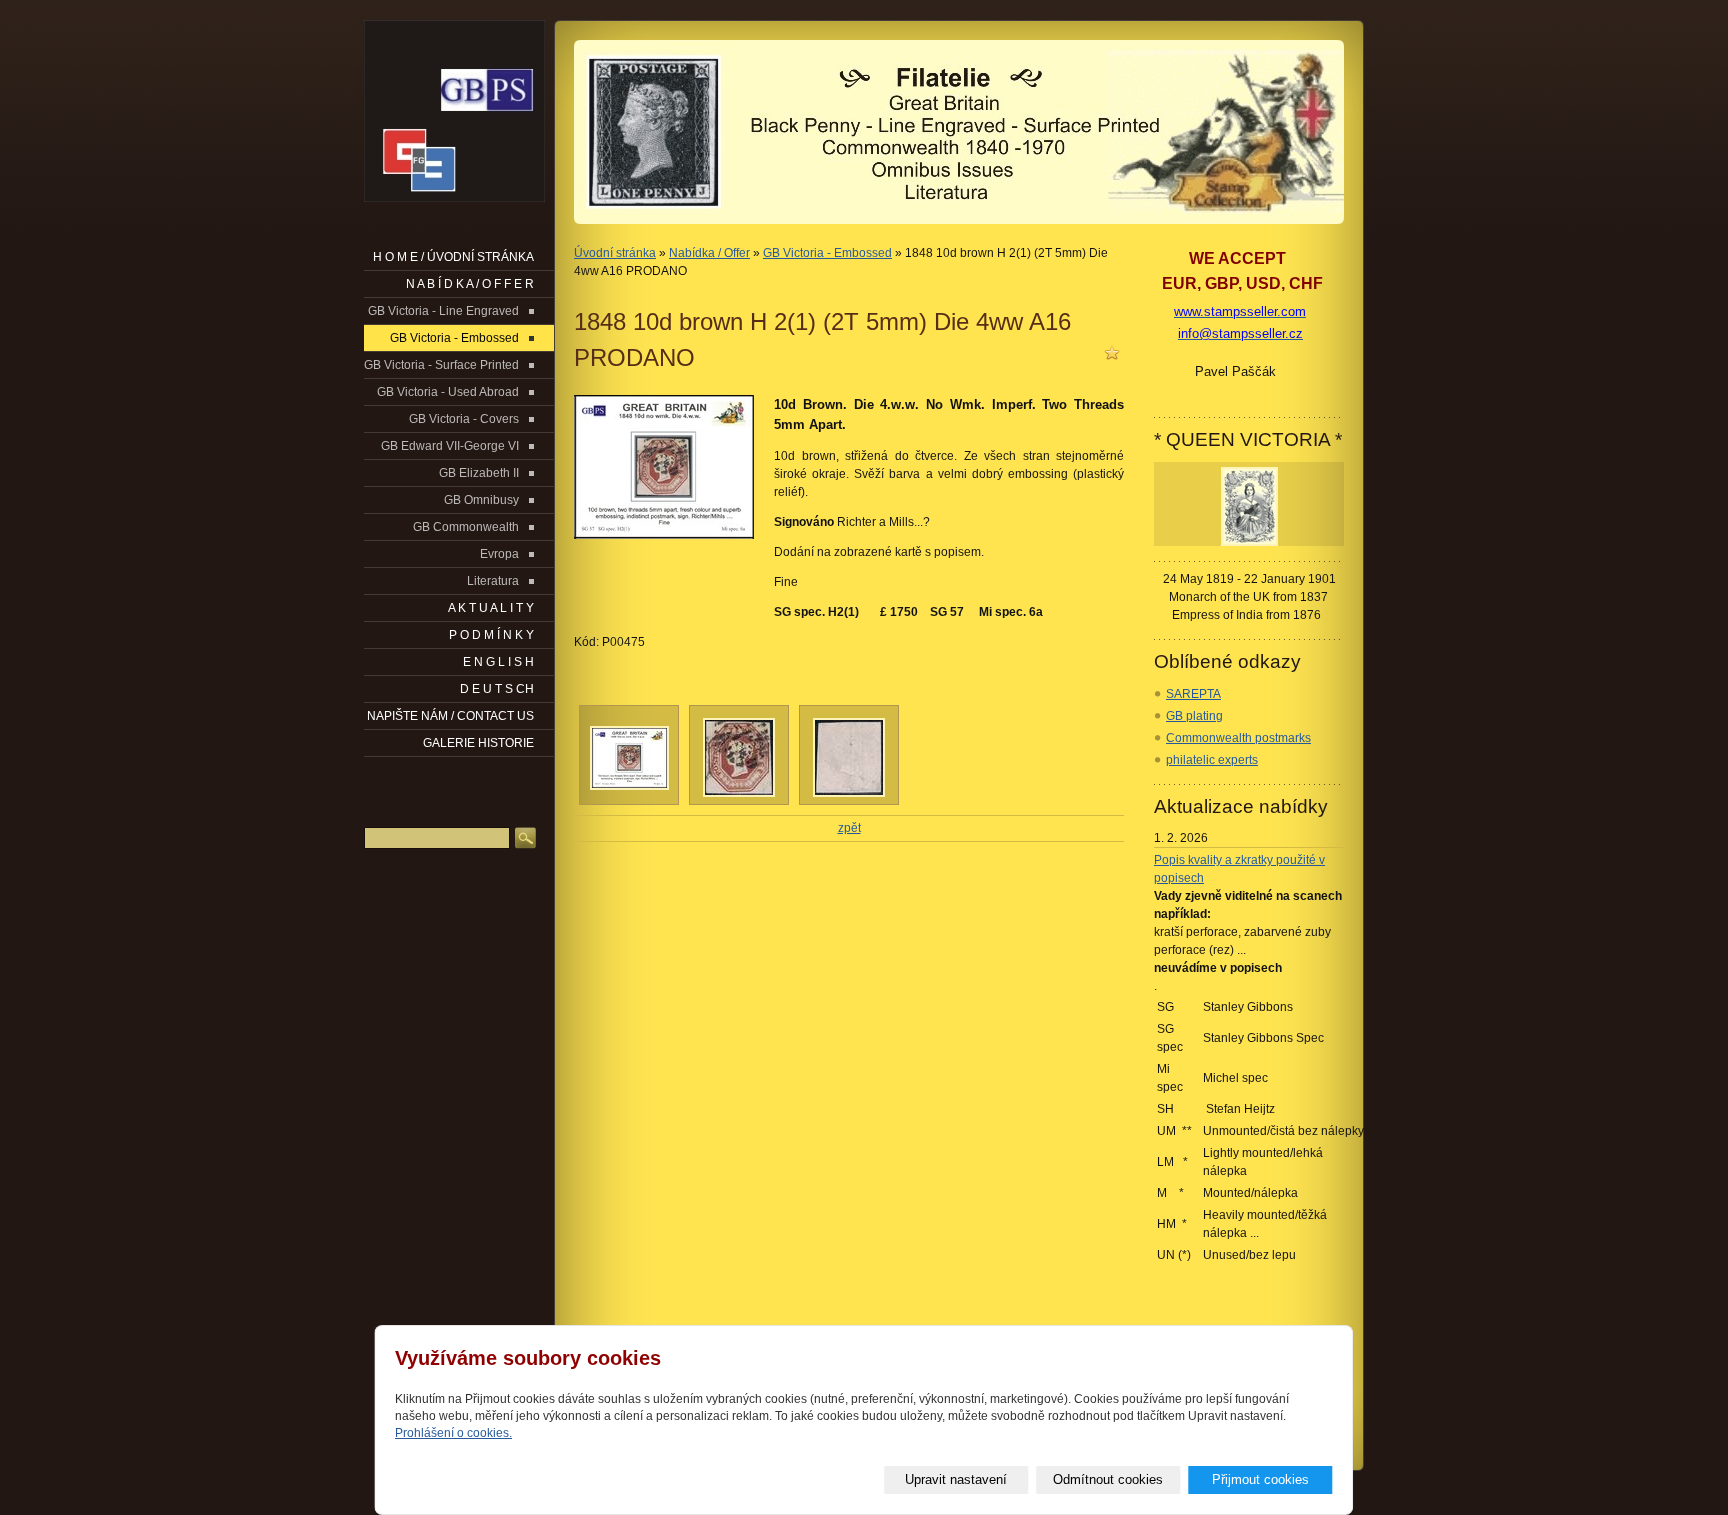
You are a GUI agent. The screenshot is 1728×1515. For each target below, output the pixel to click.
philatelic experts (1212, 760)
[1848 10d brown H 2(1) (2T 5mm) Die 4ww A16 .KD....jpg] (629, 786)
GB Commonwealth (466, 527)
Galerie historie (478, 743)
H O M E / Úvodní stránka (453, 257)
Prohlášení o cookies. (453, 1433)
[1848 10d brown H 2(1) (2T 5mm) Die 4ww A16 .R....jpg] (849, 793)
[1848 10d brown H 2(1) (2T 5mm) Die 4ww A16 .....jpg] (739, 793)
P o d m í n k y (491, 635)
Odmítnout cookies (1108, 1479)
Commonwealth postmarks (1238, 738)
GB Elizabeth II (479, 473)
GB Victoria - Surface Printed (441, 365)
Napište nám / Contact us (450, 716)
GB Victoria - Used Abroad (448, 392)
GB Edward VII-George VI (450, 446)
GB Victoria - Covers (464, 419)
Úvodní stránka (615, 253)
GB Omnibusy (481, 500)
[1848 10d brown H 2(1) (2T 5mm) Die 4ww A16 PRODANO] (664, 467)
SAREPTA (1193, 694)
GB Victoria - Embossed (827, 253)
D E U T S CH (497, 689)
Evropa (499, 554)
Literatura (493, 581)
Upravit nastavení (956, 1479)
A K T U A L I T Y (491, 608)
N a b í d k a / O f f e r (470, 284)
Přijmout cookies (1260, 1479)
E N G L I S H (498, 662)
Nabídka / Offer (709, 253)
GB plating (1194, 716)
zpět (849, 828)
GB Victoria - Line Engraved (443, 311)
